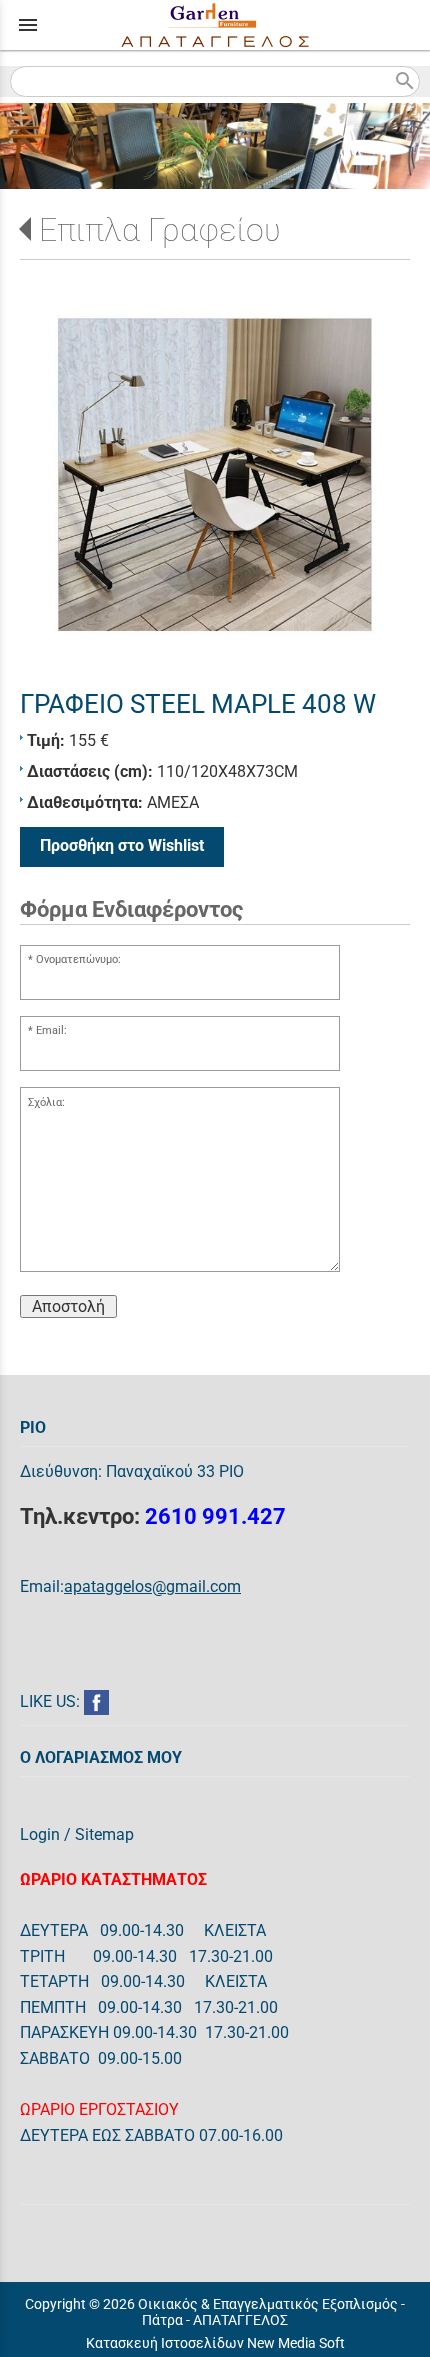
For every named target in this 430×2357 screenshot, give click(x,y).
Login (40, 1834)
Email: (51, 1030)
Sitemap (104, 1834)
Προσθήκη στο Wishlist (122, 845)
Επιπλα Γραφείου (160, 230)
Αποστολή (68, 1306)
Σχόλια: (46, 1102)
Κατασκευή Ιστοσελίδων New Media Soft (215, 2343)
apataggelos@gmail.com (152, 1586)
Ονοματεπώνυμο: (78, 959)
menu (28, 25)
